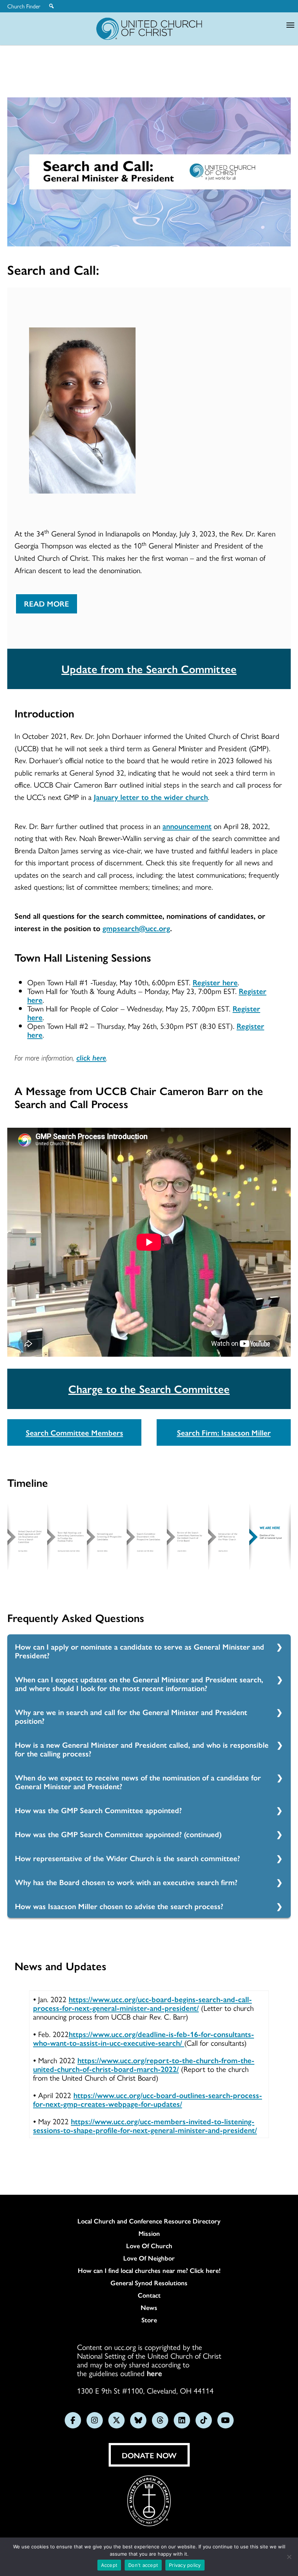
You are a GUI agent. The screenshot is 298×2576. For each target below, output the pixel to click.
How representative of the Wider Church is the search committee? (127, 1858)
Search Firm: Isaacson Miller (224, 1432)
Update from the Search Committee (149, 669)
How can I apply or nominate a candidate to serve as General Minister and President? (140, 1651)
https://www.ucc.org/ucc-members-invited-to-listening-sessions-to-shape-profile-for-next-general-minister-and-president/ (145, 2125)
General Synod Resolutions (149, 2283)
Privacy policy (185, 2565)
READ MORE (47, 603)
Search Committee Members (74, 1432)
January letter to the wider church (151, 797)
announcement (187, 826)
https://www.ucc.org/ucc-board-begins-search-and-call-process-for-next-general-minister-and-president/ (142, 2003)
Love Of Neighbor (149, 2258)
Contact (149, 2295)
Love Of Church (149, 2246)
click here (91, 1057)
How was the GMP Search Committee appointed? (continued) (118, 1834)
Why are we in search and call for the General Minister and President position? (131, 1716)
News (149, 2307)
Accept (109, 2565)
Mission (149, 2233)
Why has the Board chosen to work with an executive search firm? (126, 1882)
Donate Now (149, 2455)
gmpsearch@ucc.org (136, 928)
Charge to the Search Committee (149, 1388)
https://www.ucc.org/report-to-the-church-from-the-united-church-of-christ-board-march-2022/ (144, 2064)
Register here (215, 982)
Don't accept (143, 2565)
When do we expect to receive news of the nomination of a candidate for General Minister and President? (138, 1782)
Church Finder (24, 6)
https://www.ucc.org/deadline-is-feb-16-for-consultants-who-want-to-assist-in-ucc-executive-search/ (144, 2038)
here (154, 2373)
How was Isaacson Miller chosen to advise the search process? (119, 1906)
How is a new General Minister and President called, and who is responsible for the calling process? (142, 1749)
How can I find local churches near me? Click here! (149, 2270)
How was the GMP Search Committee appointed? (98, 1810)
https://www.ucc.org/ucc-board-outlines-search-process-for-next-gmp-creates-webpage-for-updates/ (148, 2099)
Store (149, 2320)
